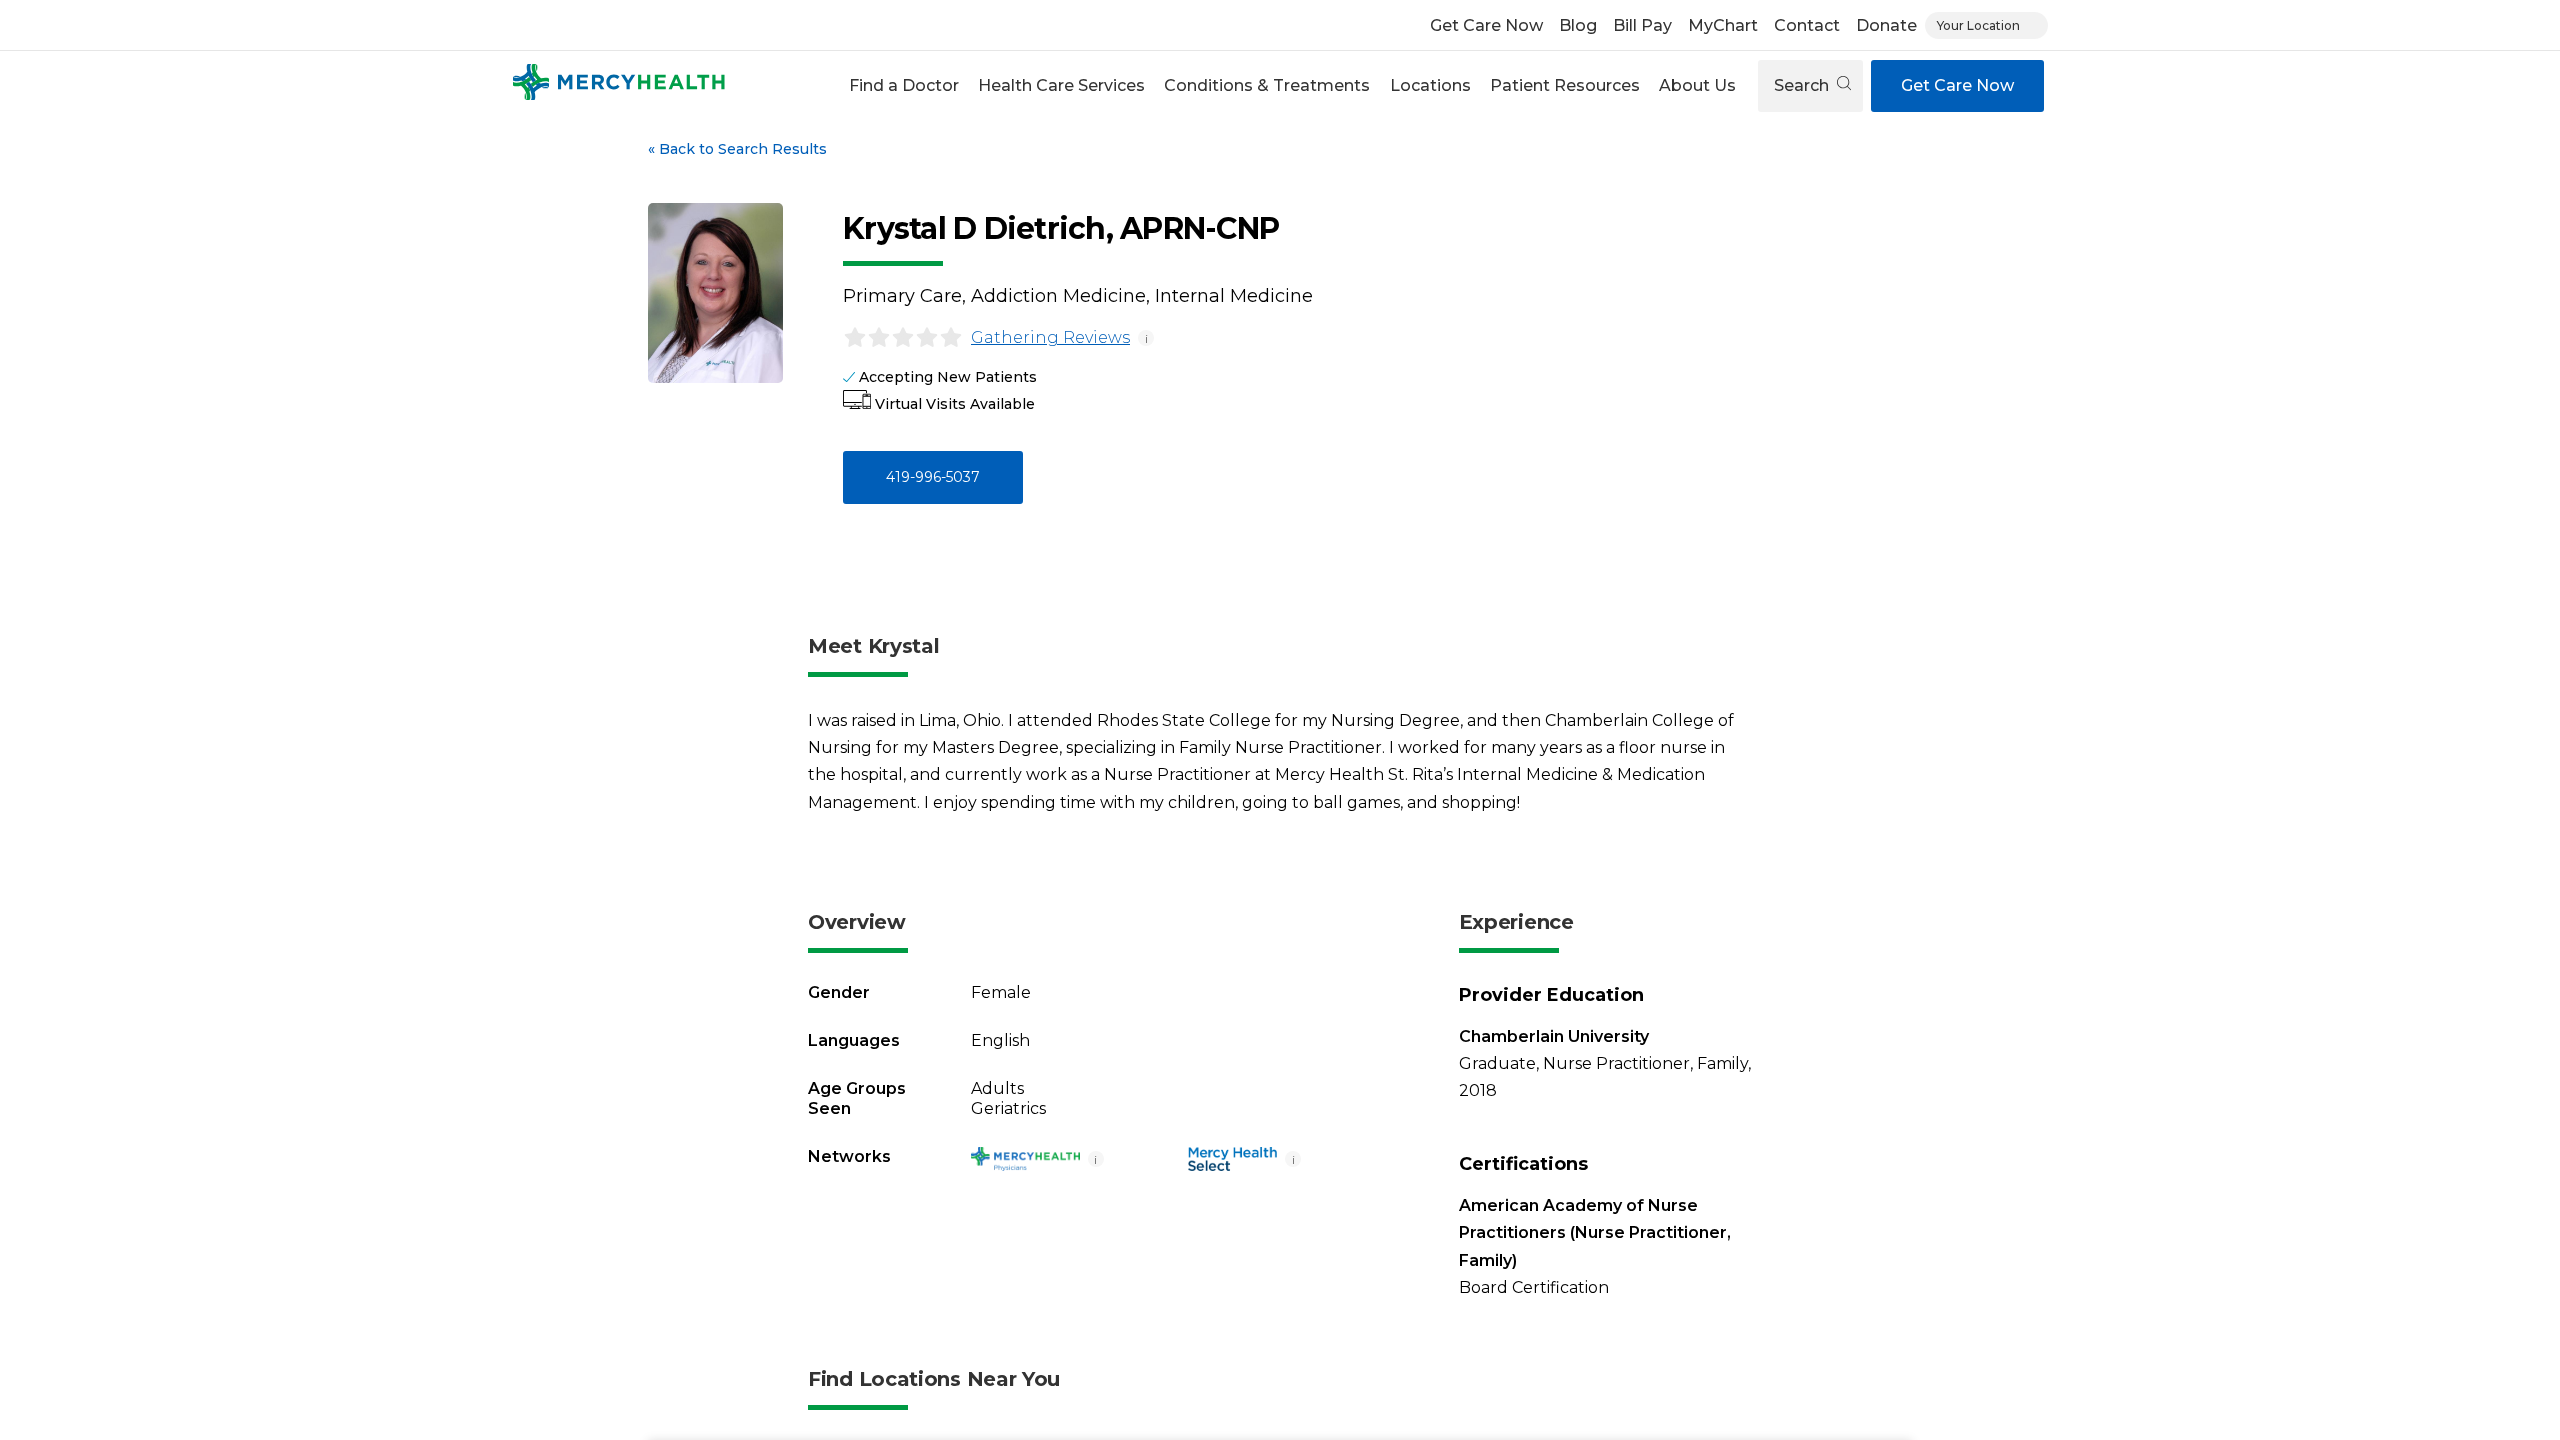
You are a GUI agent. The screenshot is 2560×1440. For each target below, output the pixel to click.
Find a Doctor (904, 85)
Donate (1886, 25)
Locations (1430, 85)
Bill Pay (1642, 25)
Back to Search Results (737, 149)
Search (1803, 85)
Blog (1578, 25)
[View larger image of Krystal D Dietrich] (715, 293)
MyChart (1723, 25)
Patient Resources (1565, 85)
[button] (903, 86)
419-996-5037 (933, 477)
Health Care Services (1061, 85)
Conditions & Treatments (1267, 85)
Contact (1807, 25)
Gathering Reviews (1050, 337)
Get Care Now (1486, 25)
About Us (1697, 85)
